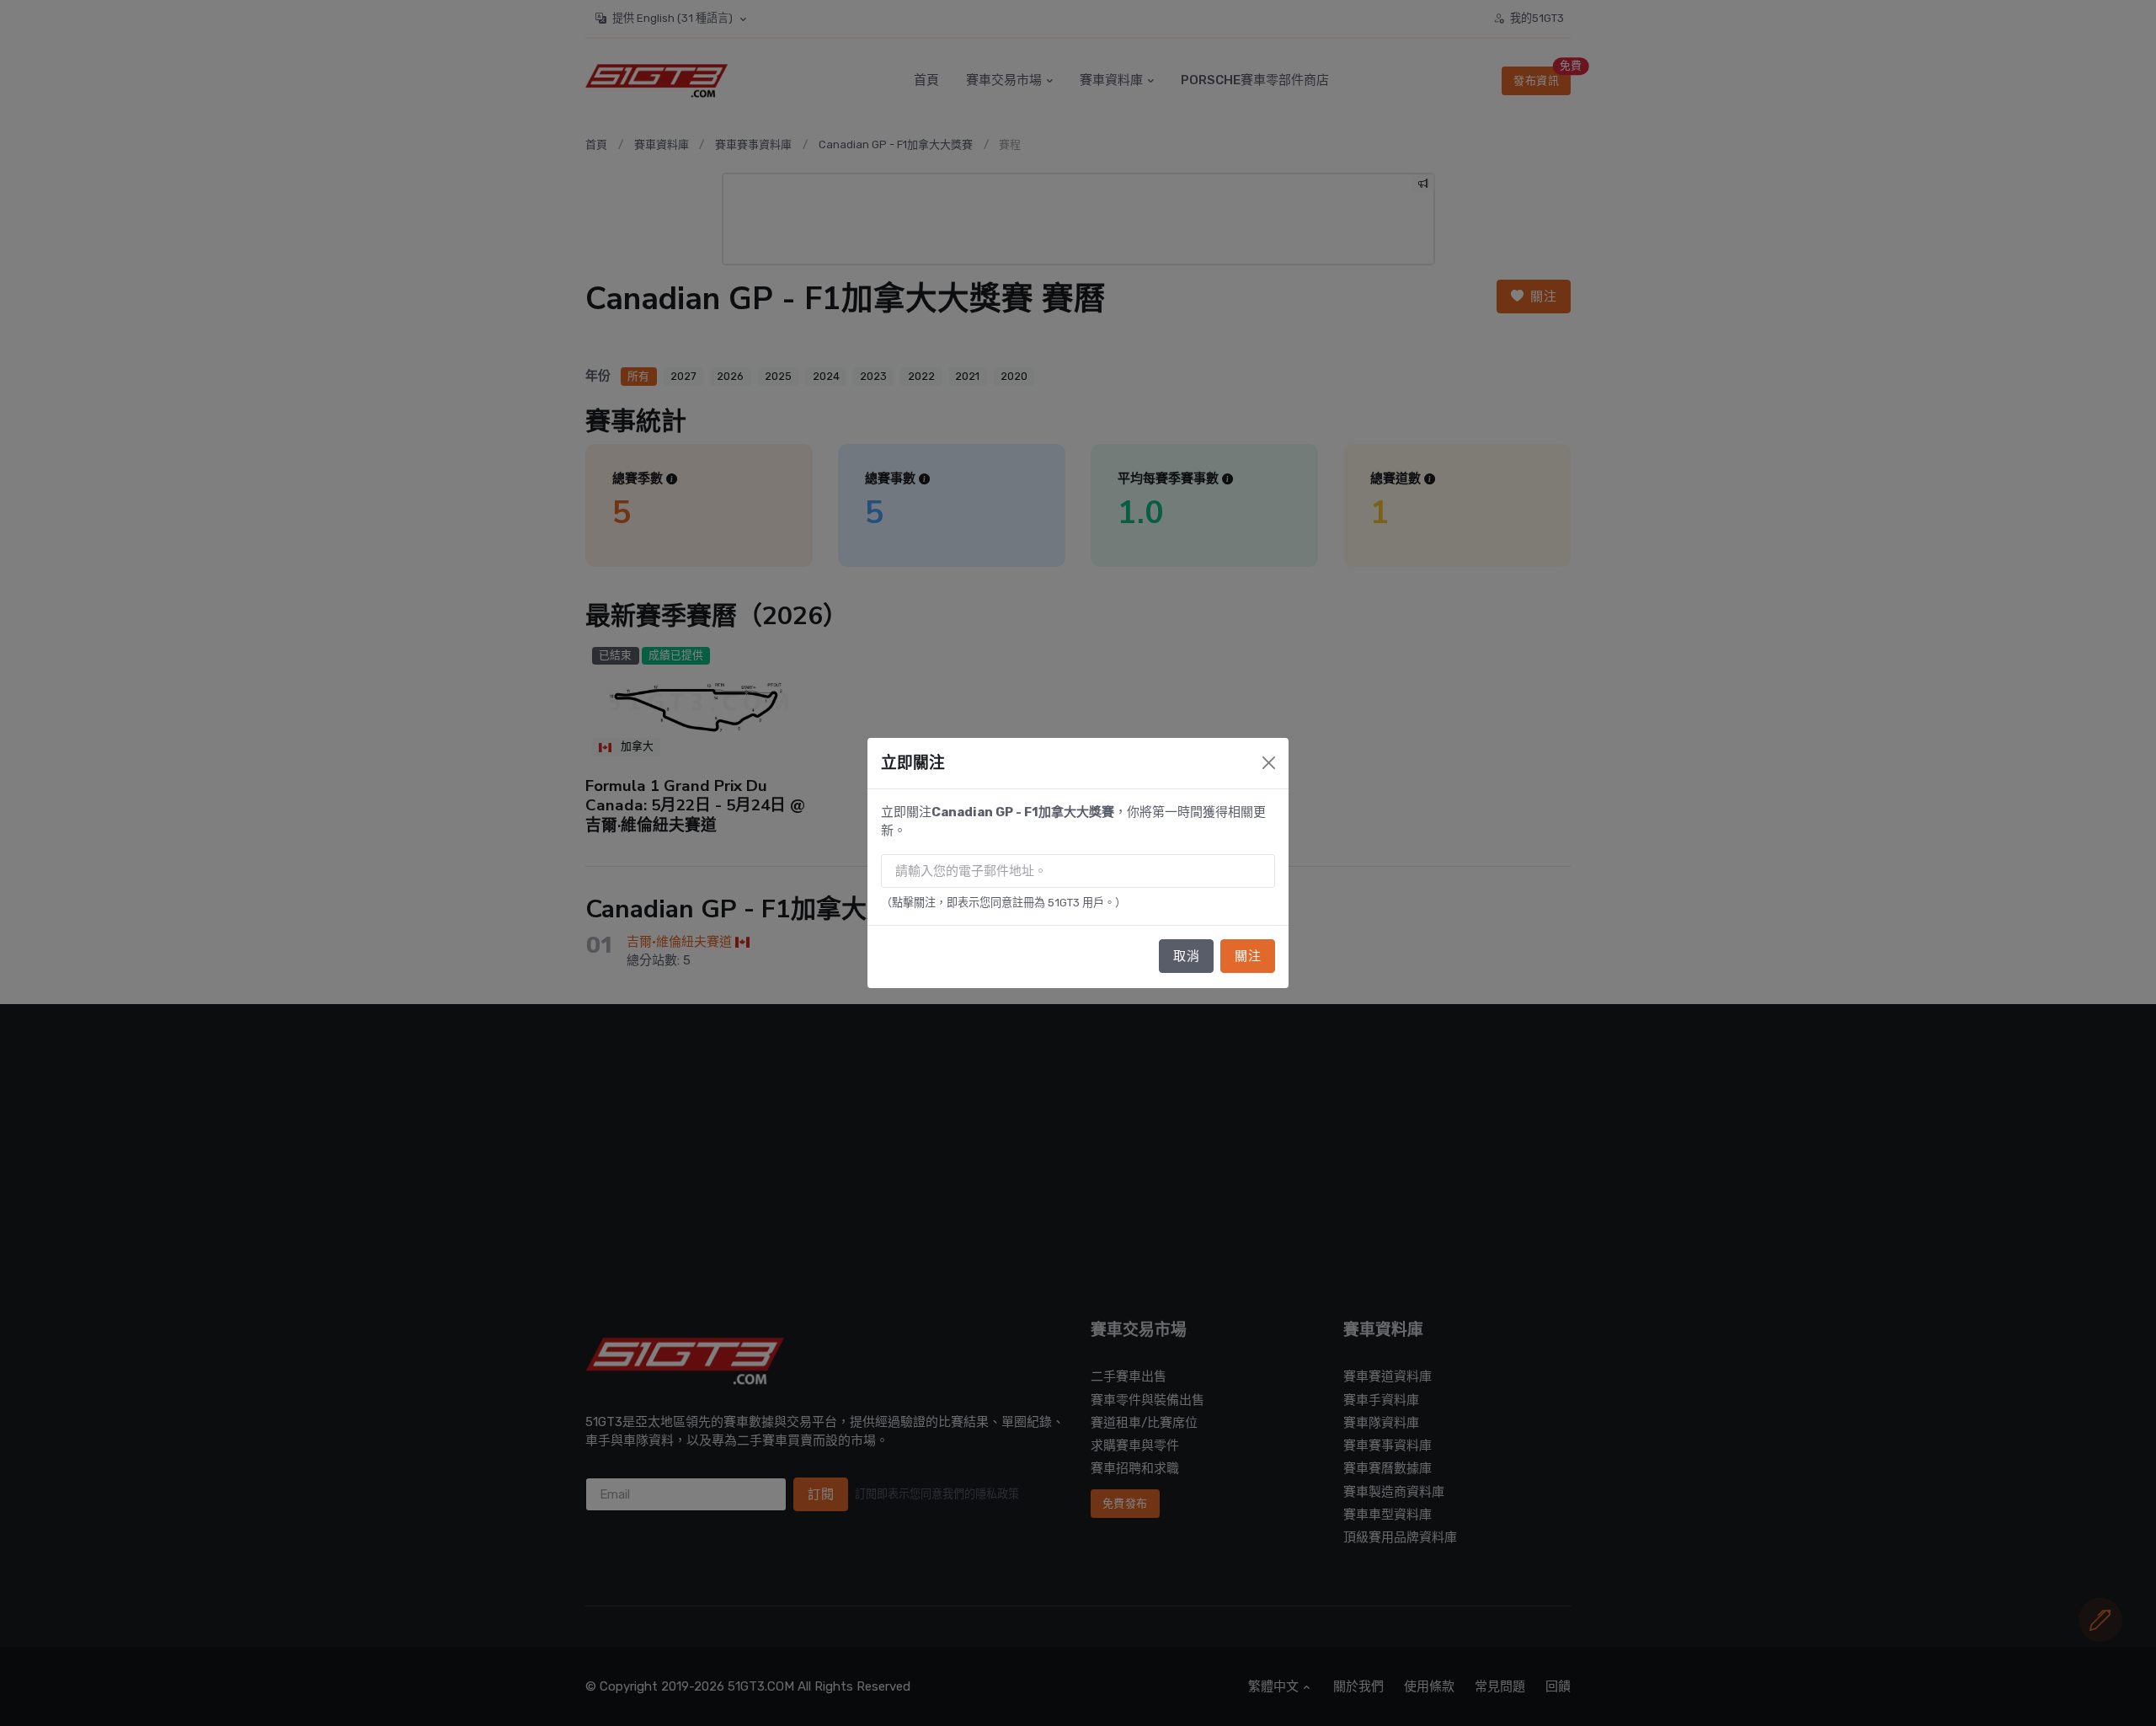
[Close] (1269, 763)
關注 (1248, 956)
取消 (1186, 956)
